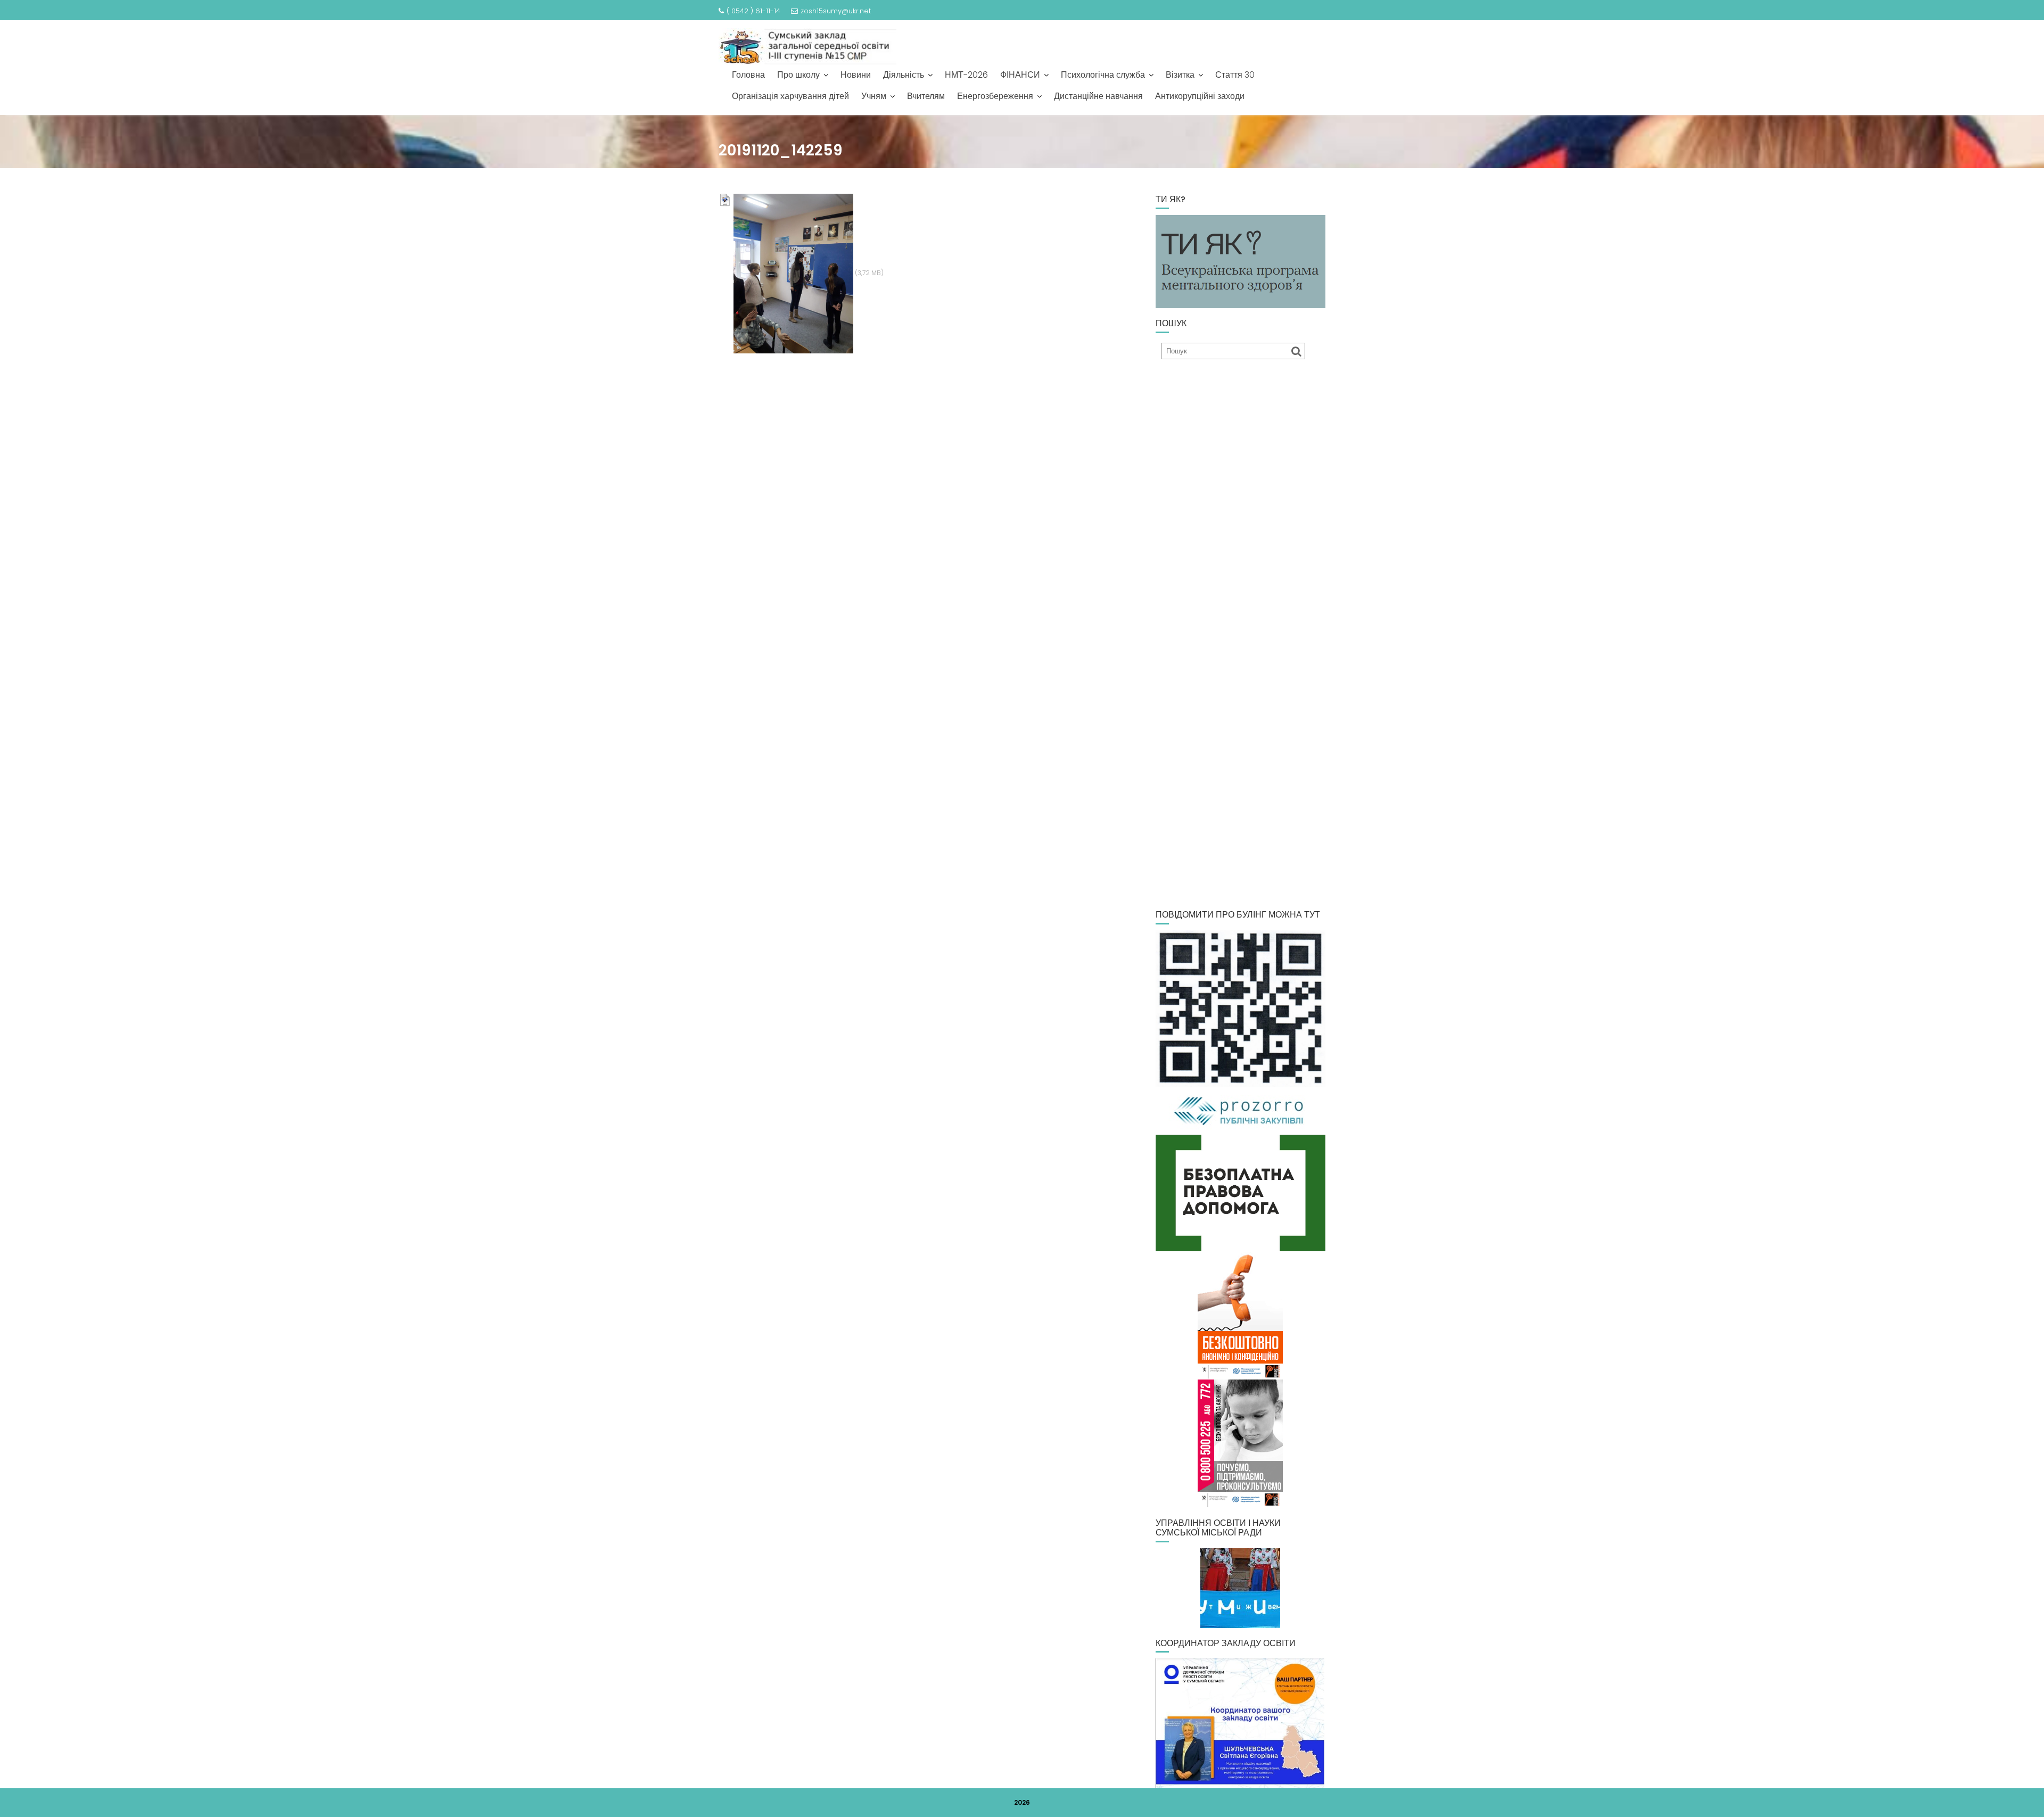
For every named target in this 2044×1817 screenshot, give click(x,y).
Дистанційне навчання (1098, 96)
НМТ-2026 (966, 75)
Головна (748, 75)
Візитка (1180, 75)
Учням (874, 96)
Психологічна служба (1103, 75)
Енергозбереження (995, 96)
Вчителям (926, 96)
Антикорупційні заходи (1200, 96)
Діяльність (904, 75)
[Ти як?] (1241, 261)
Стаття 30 (1235, 75)
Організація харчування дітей (790, 96)
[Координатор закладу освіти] (1241, 1723)
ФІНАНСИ (1020, 75)
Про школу (798, 75)
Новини (856, 75)
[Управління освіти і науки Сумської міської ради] (1241, 1588)
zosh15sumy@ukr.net (836, 11)
